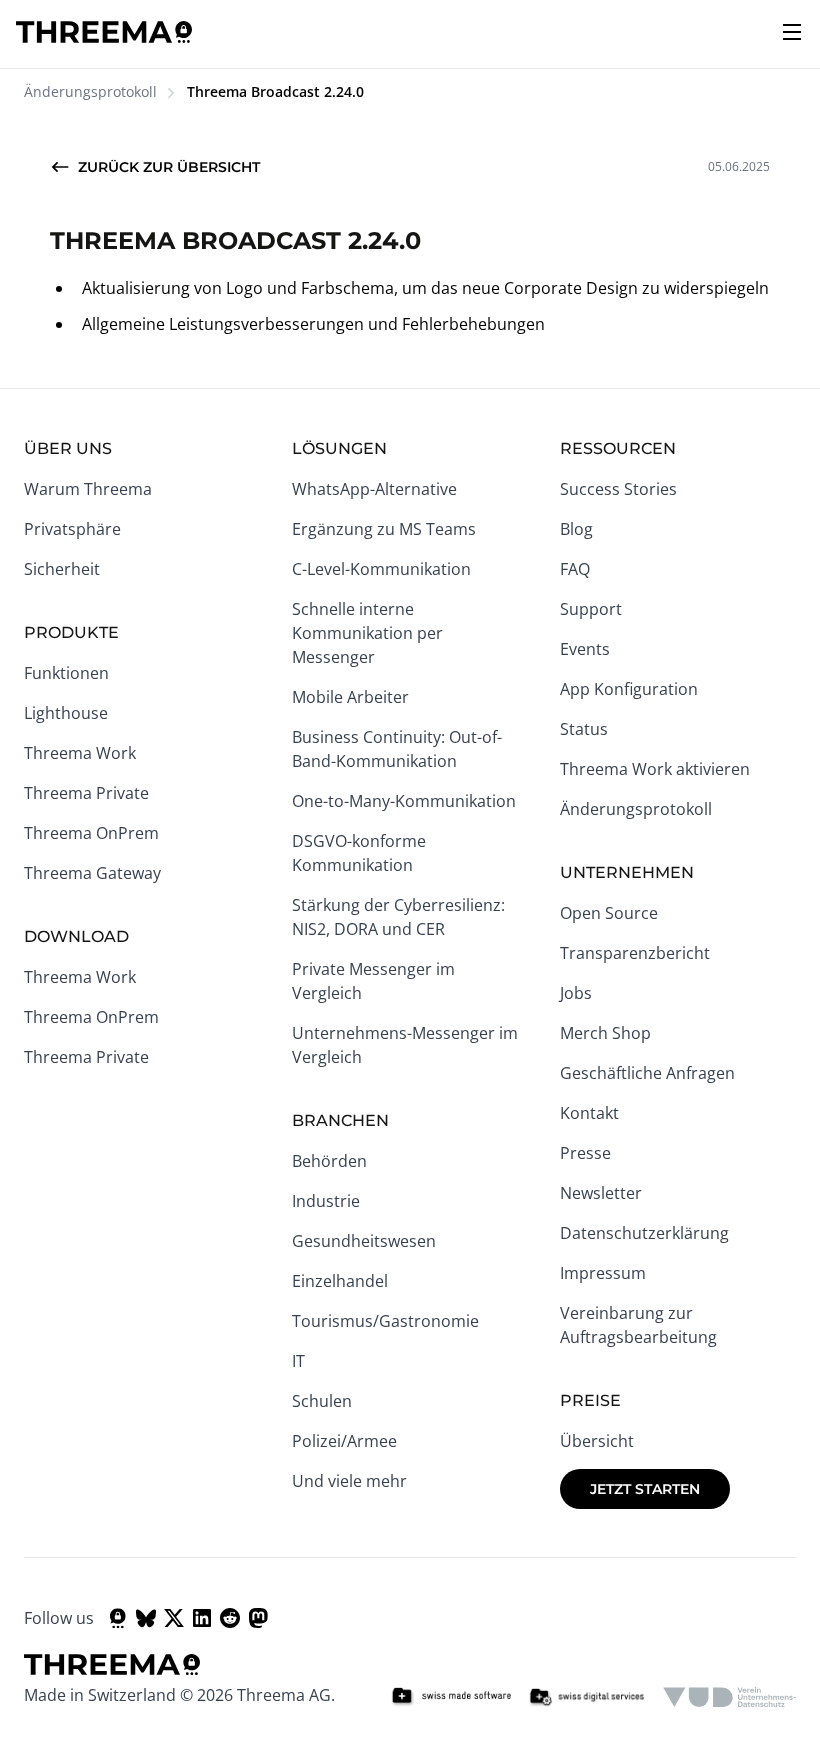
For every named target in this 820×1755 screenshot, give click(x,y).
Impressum (603, 1273)
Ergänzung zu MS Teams (384, 529)
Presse (585, 1153)
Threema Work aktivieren (655, 769)
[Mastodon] (258, 1618)
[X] (174, 1618)
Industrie (326, 1201)
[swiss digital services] (587, 1697)
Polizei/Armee (344, 1441)
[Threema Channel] (118, 1618)
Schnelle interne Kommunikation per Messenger (367, 633)
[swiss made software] (451, 1697)
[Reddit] (230, 1618)
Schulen (322, 1401)
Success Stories (618, 489)
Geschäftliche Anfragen (647, 1073)
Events (585, 649)
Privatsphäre (72, 529)
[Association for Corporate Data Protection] (729, 1697)
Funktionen (66, 673)
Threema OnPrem (91, 833)
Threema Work (80, 753)
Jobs (576, 993)
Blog (576, 529)
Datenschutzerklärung (644, 1233)
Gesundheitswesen (364, 1241)
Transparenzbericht (635, 953)
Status (584, 729)
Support (591, 609)
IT (298, 1361)
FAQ (575, 569)
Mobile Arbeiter (350, 697)
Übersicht (597, 1441)
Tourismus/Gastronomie (385, 1321)
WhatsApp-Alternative (374, 489)
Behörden (329, 1161)
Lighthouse (66, 713)
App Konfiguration (629, 689)
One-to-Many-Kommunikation (404, 801)
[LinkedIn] (202, 1618)
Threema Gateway (92, 873)
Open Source (609, 913)
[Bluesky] (146, 1618)
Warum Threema (88, 489)
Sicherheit (62, 569)
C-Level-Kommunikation (381, 569)
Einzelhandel (340, 1281)
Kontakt (589, 1113)
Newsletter (601, 1193)
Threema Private (86, 793)
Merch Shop (605, 1033)
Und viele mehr (349, 1481)
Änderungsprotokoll (90, 91)
